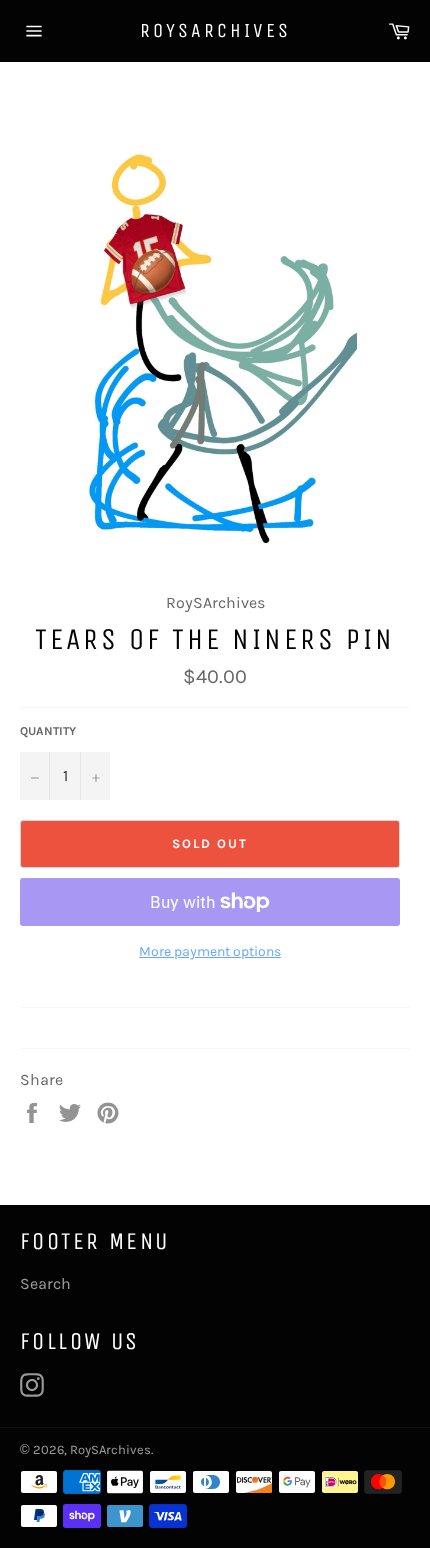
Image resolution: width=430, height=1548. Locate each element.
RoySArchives (215, 30)
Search (45, 1283)
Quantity (48, 731)
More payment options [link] (210, 951)
